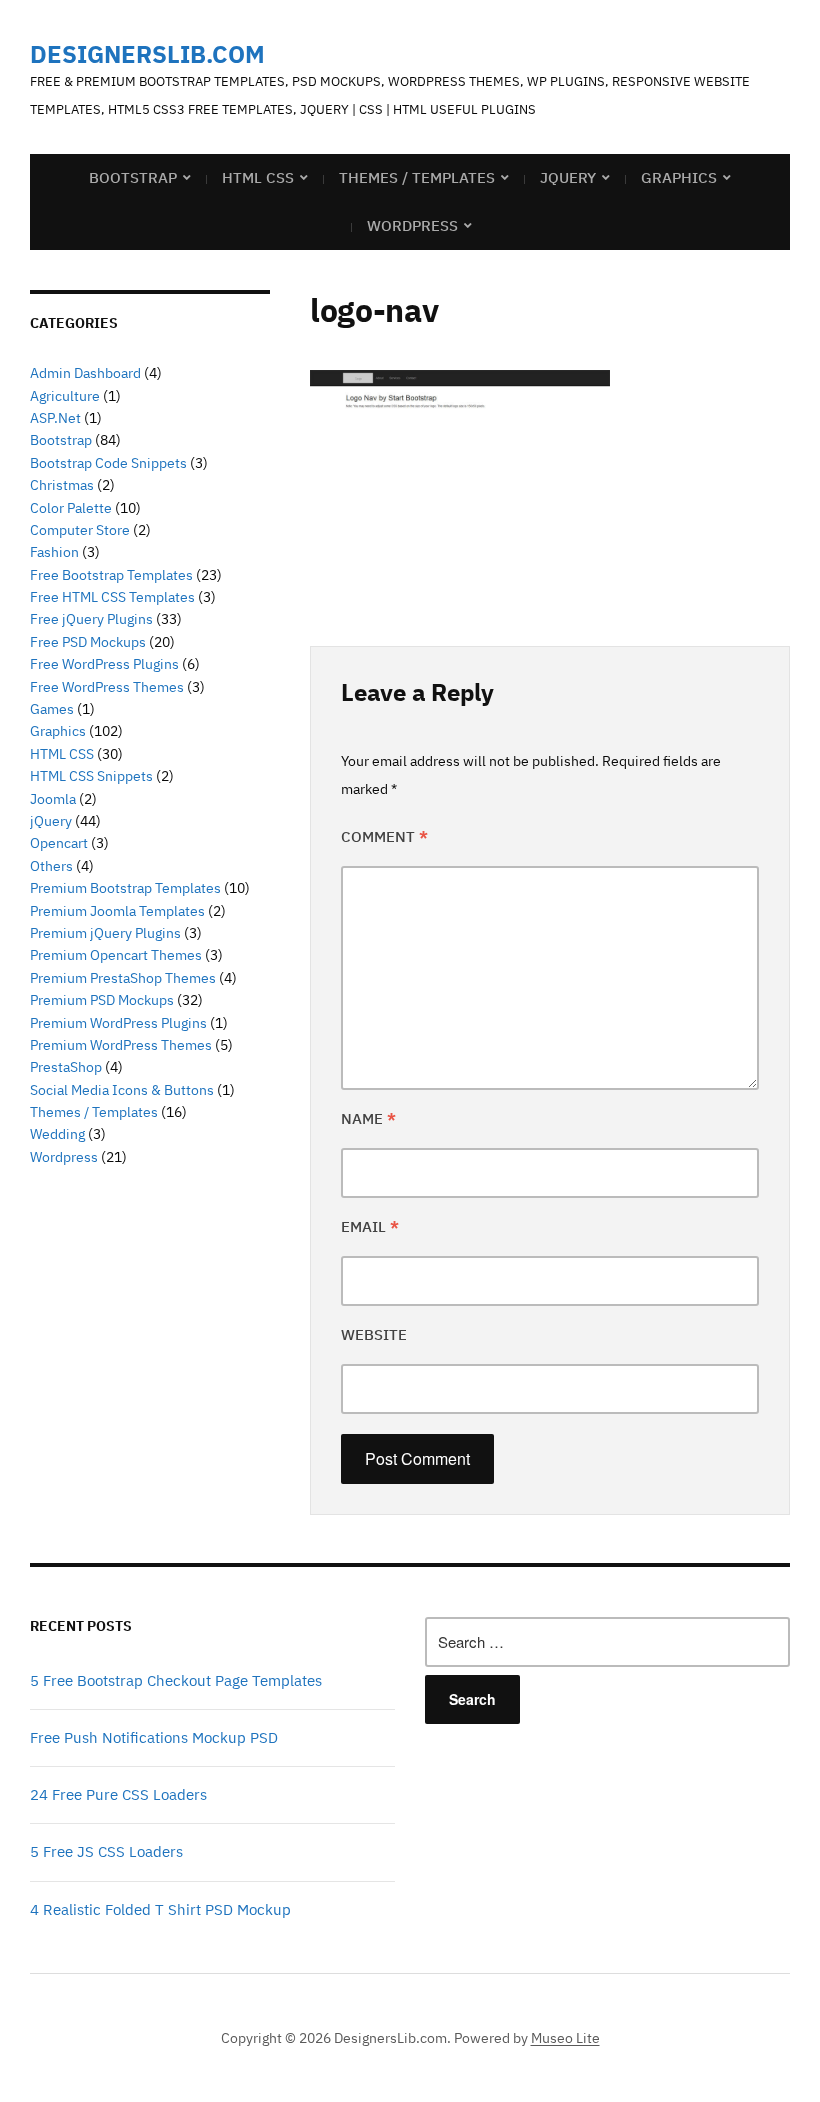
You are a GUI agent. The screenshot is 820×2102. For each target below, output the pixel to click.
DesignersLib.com (147, 54)
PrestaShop (66, 1067)
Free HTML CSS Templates (112, 597)
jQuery (568, 177)
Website (374, 1334)
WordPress (412, 225)
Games (52, 709)
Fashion (54, 552)
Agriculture (65, 396)
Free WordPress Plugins (104, 664)
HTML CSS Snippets (91, 776)
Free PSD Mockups (88, 642)
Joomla (53, 799)
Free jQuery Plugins (91, 619)
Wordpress (64, 1157)
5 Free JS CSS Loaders (106, 1851)
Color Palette (71, 508)
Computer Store (80, 530)
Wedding (57, 1134)
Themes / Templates (417, 177)
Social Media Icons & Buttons (122, 1090)
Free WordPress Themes (107, 687)
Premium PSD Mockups (102, 1000)
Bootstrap (133, 177)
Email (370, 1226)
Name (368, 1118)
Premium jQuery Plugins (105, 933)
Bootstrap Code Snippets (108, 463)
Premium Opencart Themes (116, 955)
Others (51, 866)
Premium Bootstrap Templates (125, 888)
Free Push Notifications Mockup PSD (154, 1737)
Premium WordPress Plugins (118, 1023)
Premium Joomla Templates (117, 911)
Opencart (59, 843)
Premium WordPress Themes (121, 1045)
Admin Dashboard (85, 373)
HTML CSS (258, 177)
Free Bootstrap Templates (111, 575)
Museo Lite (565, 2038)
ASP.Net (55, 418)
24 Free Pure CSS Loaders (118, 1794)
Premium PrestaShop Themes (123, 978)
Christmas (62, 485)
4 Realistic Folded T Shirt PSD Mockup (160, 1909)
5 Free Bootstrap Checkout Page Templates (176, 1680)
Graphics (679, 177)
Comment (384, 836)
